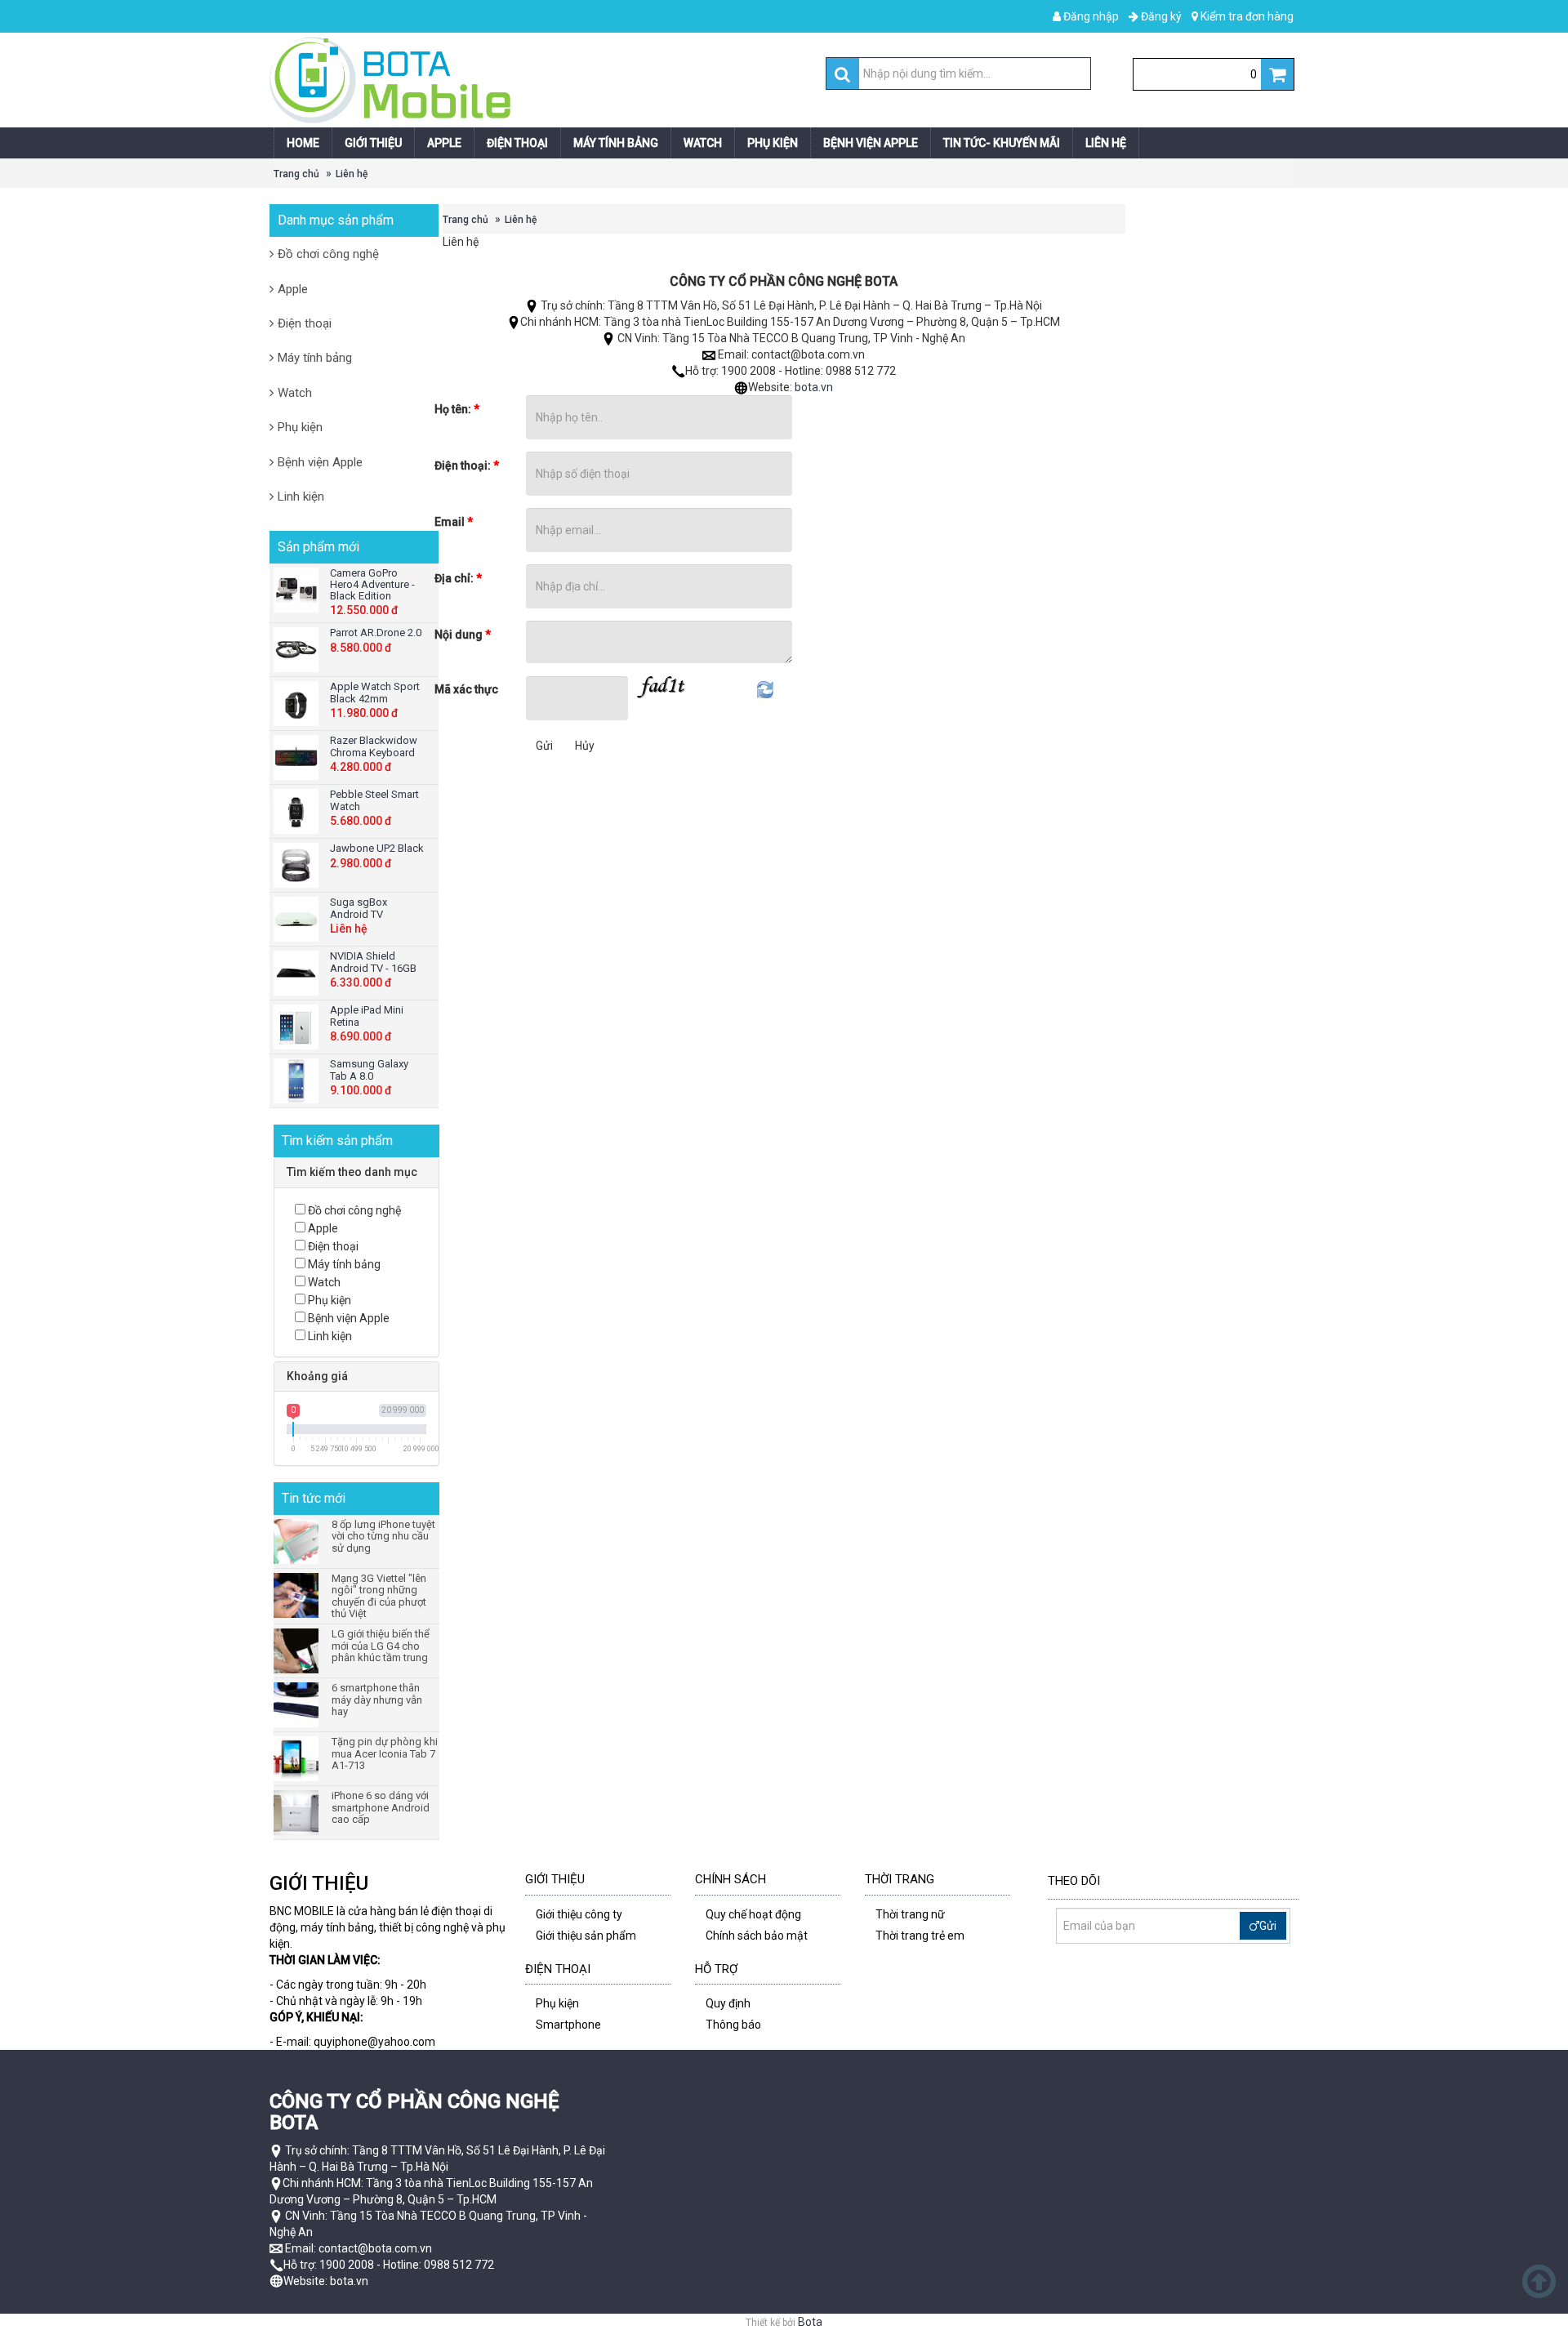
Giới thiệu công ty (579, 1914)
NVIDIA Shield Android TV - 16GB (373, 962)
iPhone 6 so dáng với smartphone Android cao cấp (381, 1808)
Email (454, 522)
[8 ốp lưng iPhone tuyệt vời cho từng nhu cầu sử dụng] (298, 1541)
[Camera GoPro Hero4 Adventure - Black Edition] (298, 590)
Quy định (728, 2003)
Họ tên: (457, 409)
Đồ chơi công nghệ (328, 254)
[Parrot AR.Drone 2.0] (298, 650)
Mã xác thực (466, 689)
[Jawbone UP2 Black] (298, 865)
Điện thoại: (467, 466)
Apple (293, 289)
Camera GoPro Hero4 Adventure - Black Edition (372, 585)
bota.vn (814, 387)
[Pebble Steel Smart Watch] (298, 811)
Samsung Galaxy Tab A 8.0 (369, 1069)
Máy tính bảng (315, 358)
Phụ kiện (300, 427)
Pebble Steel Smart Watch (374, 800)
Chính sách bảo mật (757, 1936)
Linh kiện (301, 497)
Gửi (544, 746)
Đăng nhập (1090, 16)
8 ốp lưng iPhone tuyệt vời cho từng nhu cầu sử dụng (383, 1537)
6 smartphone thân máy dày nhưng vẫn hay (377, 1700)
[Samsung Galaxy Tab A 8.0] (298, 1081)
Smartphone (568, 2025)
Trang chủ (296, 174)
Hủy (585, 746)
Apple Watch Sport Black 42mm (375, 692)
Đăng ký (1160, 16)
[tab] (356, 1172)
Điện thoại (305, 323)
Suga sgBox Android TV (359, 908)
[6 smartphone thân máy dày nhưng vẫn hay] (298, 1705)
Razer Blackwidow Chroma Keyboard (374, 746)
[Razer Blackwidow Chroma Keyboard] (298, 757)
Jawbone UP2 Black (377, 848)
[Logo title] (525, 80)
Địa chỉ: (458, 578)
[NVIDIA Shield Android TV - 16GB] (298, 973)
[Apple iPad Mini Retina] (298, 1027)
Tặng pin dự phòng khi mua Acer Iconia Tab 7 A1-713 (385, 1754)
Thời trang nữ (910, 1914)
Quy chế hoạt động (753, 1914)
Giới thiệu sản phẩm (586, 1936)
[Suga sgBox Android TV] (298, 919)
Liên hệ (352, 174)
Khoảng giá (317, 1376)
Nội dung (463, 635)
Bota (810, 2322)
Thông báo (733, 2025)
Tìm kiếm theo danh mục (352, 1172)
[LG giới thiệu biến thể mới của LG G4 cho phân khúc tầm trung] (298, 1651)
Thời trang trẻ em (920, 1936)
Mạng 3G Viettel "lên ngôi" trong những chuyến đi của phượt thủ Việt (379, 1596)
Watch (295, 393)
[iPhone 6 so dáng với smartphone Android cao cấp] (298, 1813)
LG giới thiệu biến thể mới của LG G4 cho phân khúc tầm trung (381, 1646)
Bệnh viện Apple (320, 462)
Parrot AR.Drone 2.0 (376, 633)
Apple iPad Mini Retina (367, 1016)
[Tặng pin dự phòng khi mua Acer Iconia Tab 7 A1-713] (298, 1759)
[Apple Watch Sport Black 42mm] (298, 704)
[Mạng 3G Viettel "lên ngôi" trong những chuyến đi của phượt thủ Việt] (298, 1595)
